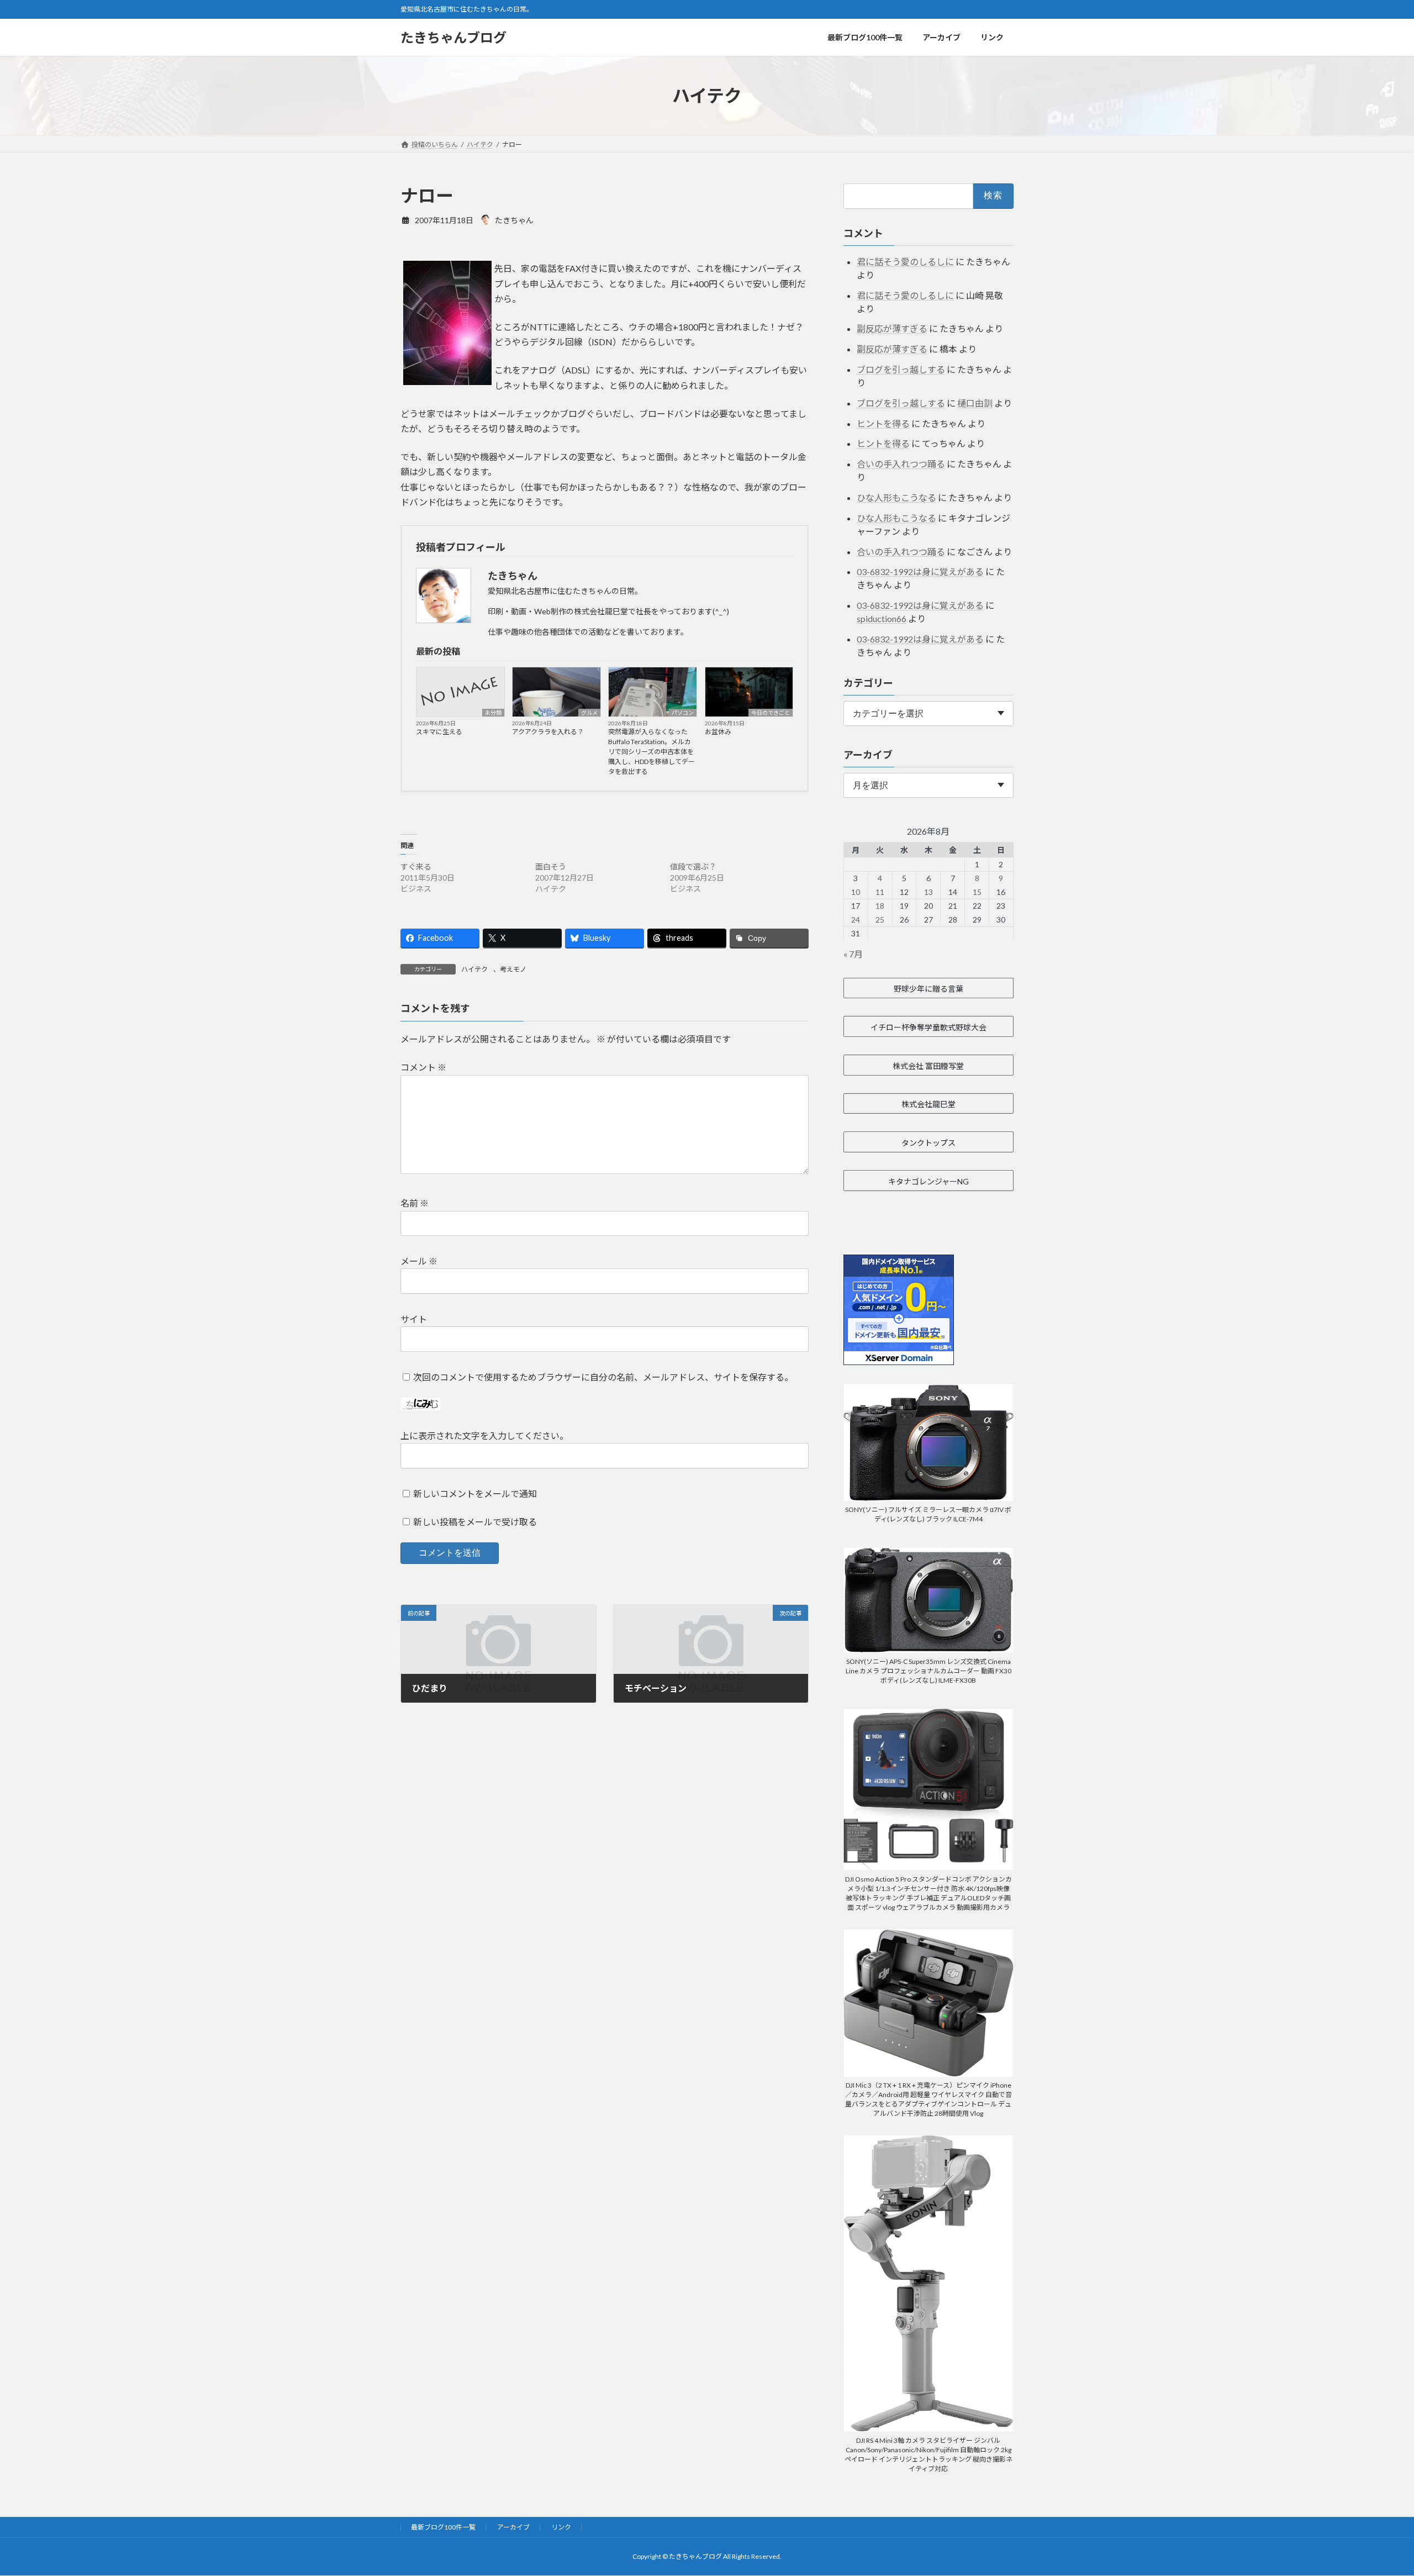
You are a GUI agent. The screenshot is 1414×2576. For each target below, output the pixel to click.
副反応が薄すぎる (892, 328)
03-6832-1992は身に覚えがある (920, 571)
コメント (423, 1068)
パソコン (683, 713)
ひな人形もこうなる (896, 497)
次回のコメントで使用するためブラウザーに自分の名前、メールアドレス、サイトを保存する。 (603, 1377)
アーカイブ (513, 2527)
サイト (414, 1319)
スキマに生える (439, 732)
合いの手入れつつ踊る (901, 464)
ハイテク (474, 969)
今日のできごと (771, 713)
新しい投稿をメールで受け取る (475, 1522)
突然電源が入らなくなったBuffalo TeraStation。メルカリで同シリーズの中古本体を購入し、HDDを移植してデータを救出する (651, 752)
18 (880, 906)
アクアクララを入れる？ (548, 732)
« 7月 (853, 954)
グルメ (589, 713)
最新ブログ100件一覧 (443, 2527)
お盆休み (718, 732)
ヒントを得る (883, 423)
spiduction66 (882, 618)
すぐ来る (416, 866)
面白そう (551, 866)
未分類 (493, 713)
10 (856, 892)
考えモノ (513, 969)
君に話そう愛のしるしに (905, 262)
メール (419, 1261)
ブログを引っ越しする (901, 369)
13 (928, 892)
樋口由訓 (975, 403)
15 (977, 892)
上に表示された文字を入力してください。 (484, 1435)
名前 (415, 1203)
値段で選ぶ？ (693, 866)
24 (856, 920)
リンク (561, 2527)
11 (880, 892)
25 (880, 920)
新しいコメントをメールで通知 (475, 1494)
